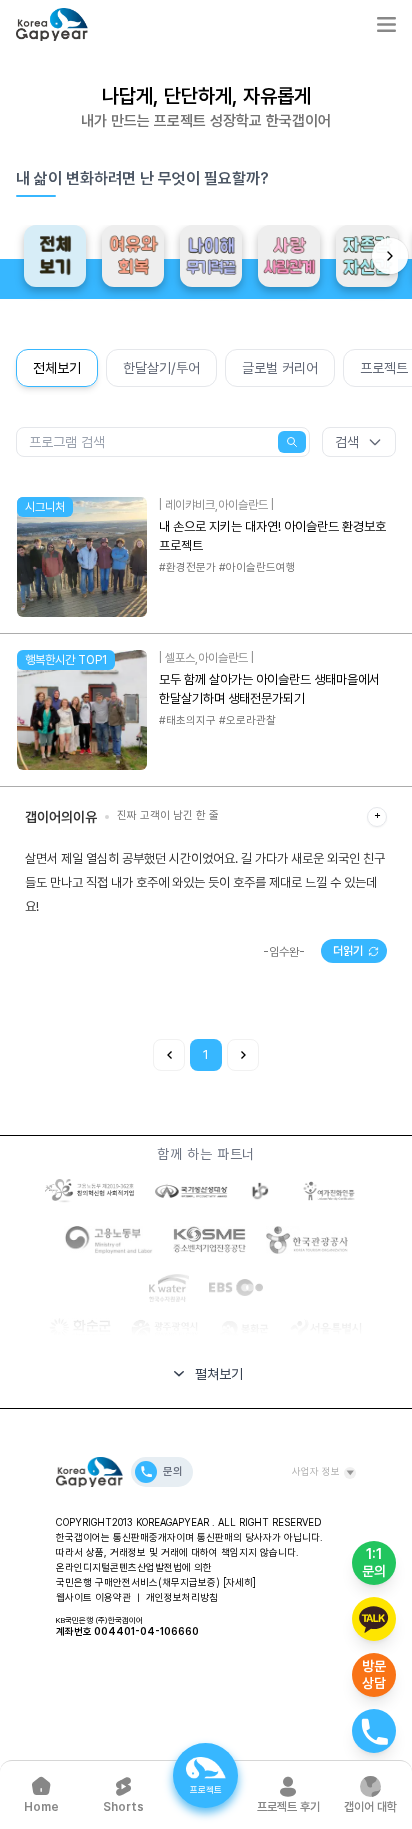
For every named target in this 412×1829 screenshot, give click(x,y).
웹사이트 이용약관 (93, 1597)
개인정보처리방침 (182, 1597)
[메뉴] (386, 24)
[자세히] (239, 1582)
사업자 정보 (316, 1471)
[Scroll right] (390, 256)
